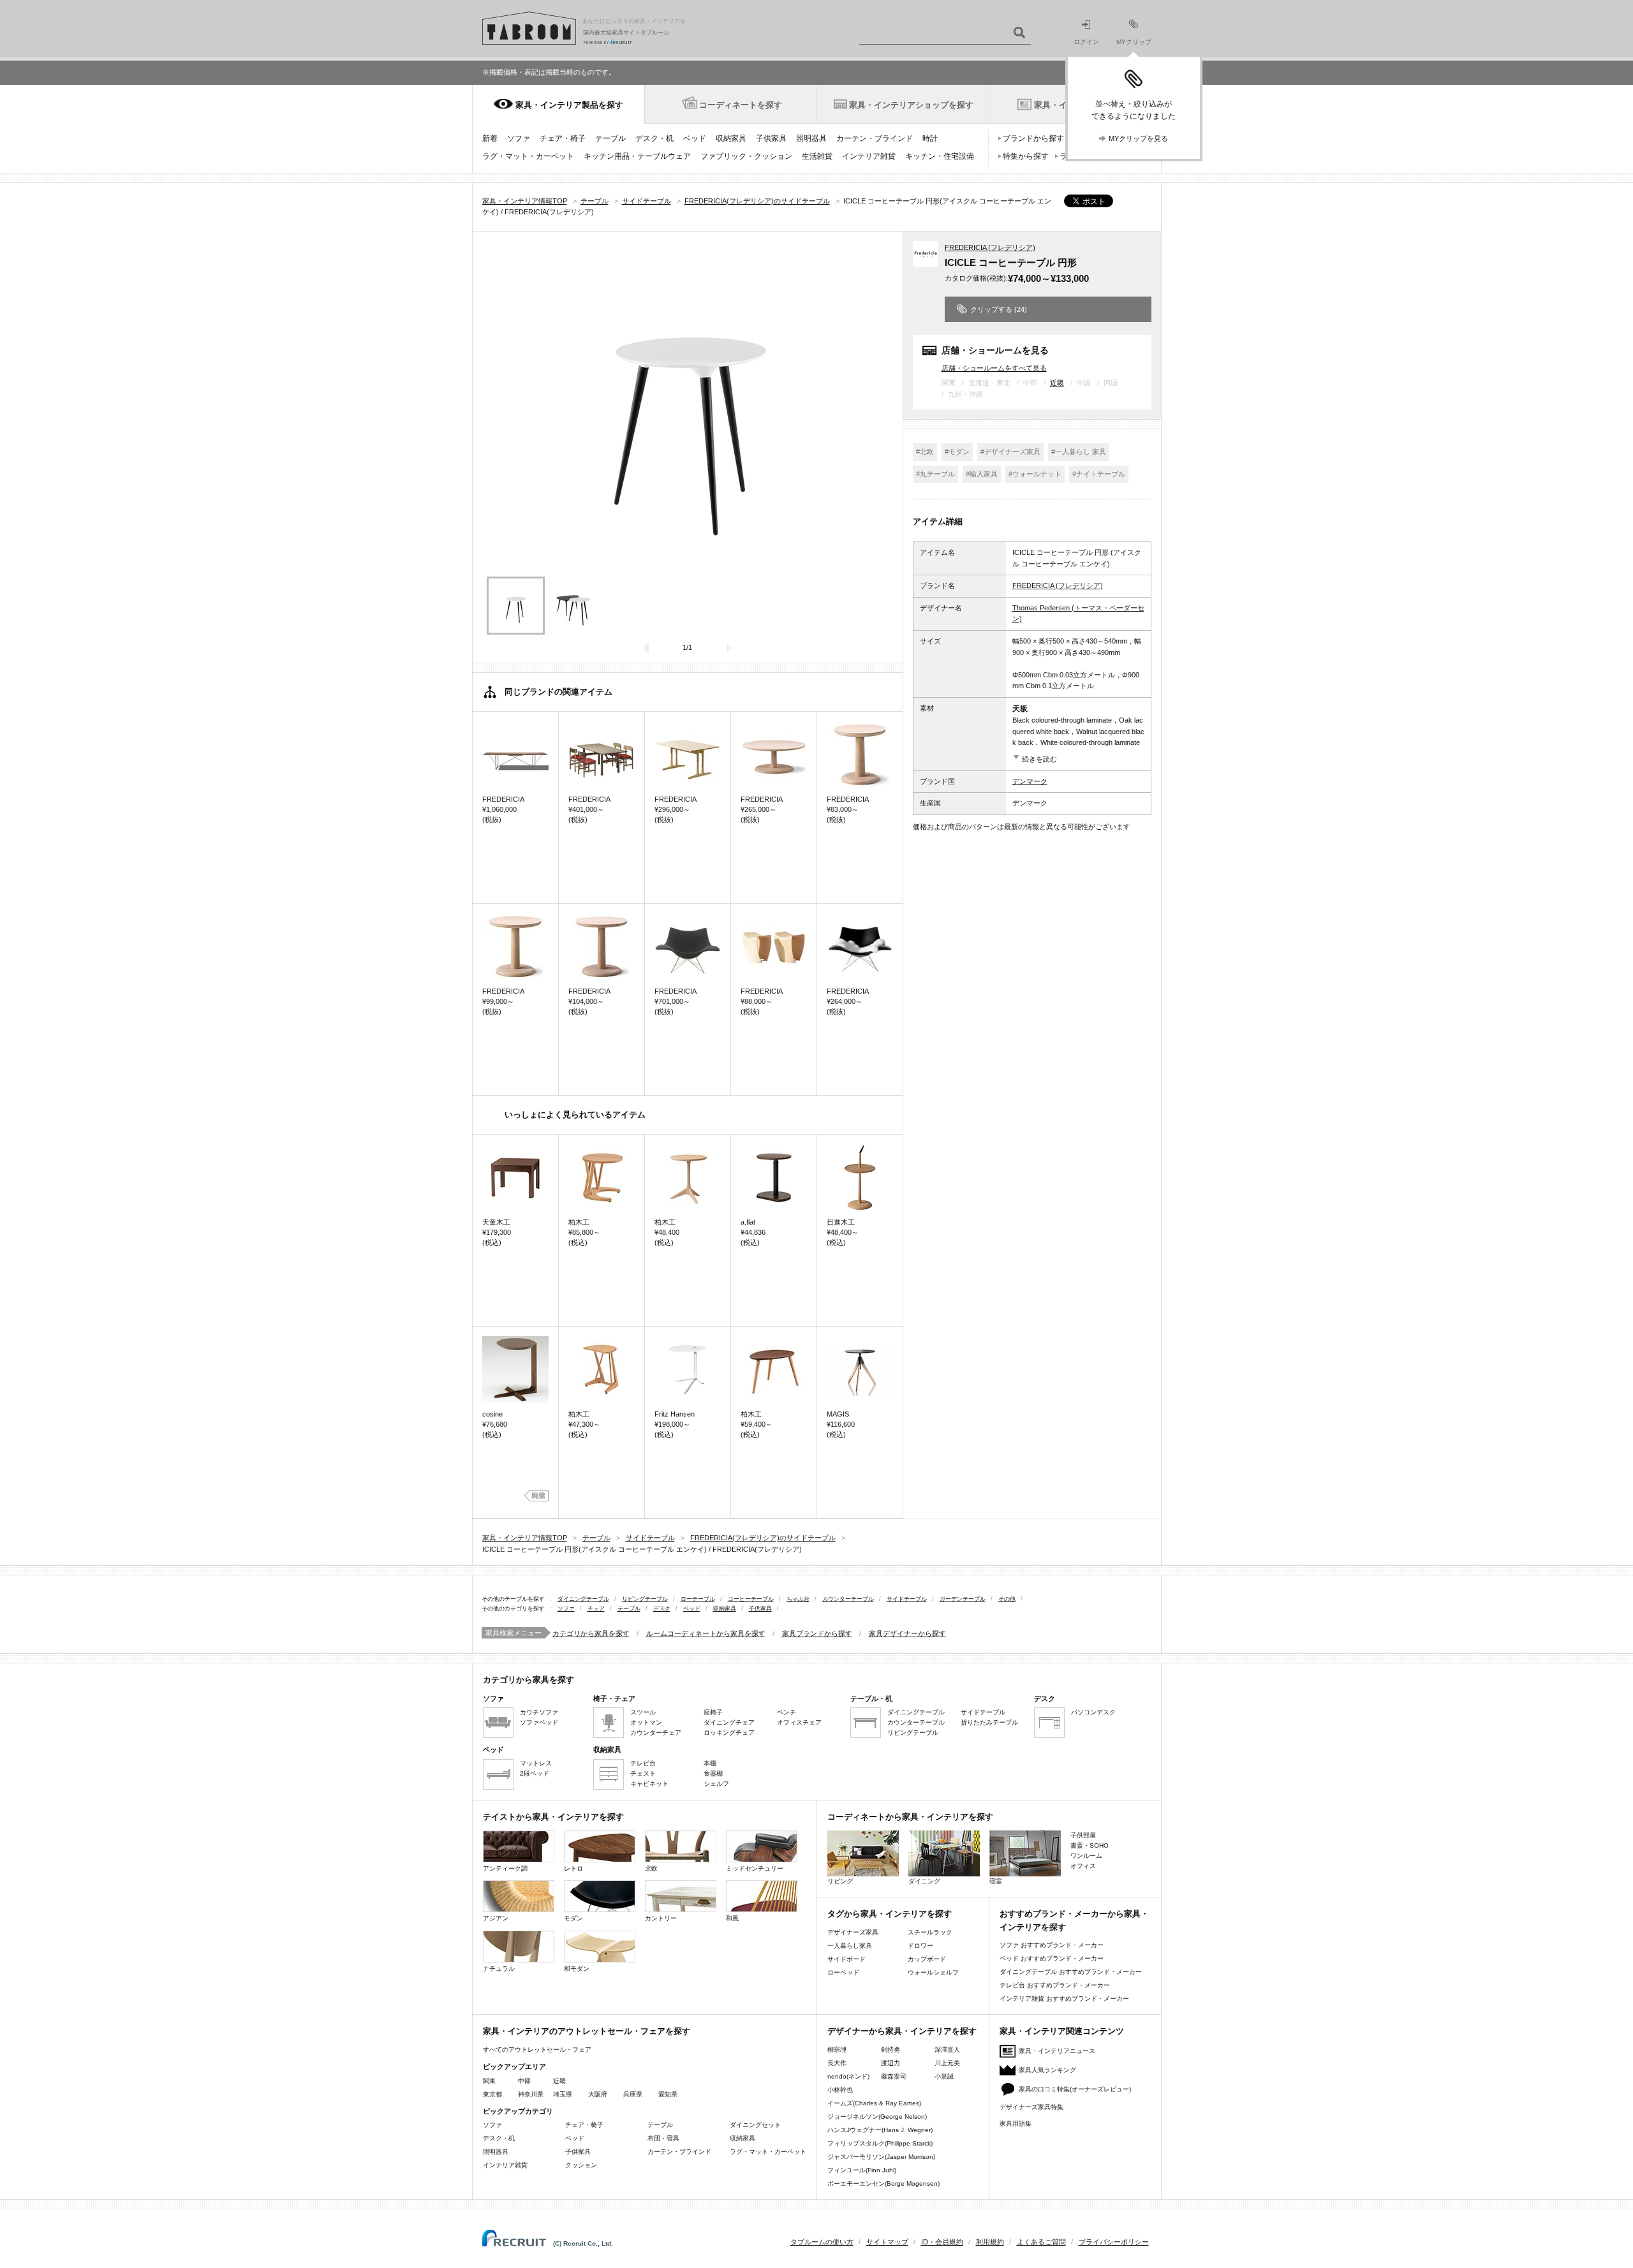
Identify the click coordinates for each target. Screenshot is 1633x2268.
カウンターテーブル (848, 1599)
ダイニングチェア (729, 1722)
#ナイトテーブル (1099, 474)
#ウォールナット (1035, 474)
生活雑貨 (817, 156)
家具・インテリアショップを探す (911, 105)
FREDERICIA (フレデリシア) (990, 247)
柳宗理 (837, 2050)
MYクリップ (1134, 42)
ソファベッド (539, 1722)
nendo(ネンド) (848, 2076)
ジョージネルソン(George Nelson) (877, 2117)
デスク (662, 1609)
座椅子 (713, 1712)
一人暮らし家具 (850, 1946)
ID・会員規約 (942, 2242)
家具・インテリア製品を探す (569, 105)
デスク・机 (654, 138)
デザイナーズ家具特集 (1031, 2107)
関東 (489, 2081)
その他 (1007, 1599)
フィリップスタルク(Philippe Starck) (880, 2143)
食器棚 (713, 1773)
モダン (573, 1918)
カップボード (927, 1959)
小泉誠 (944, 2076)
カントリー (661, 1918)
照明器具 (811, 138)
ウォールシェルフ (933, 1972)
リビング (840, 1881)
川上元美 (947, 2063)
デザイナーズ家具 (853, 1932)
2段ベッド (535, 1773)
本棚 (710, 1763)
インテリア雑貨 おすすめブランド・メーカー (1064, 1999)
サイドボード (846, 1959)
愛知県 (668, 2094)
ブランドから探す (1033, 138)
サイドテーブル (907, 1599)
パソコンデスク (1093, 1712)
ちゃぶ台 (798, 1599)
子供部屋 (1083, 1835)
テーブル (610, 138)
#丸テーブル (935, 474)
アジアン (496, 1918)
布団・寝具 (663, 2138)
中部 (524, 2081)
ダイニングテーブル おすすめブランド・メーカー (1071, 1972)
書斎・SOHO (1090, 1845)
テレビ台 (643, 1763)
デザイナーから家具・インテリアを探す (902, 2031)
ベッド (695, 138)
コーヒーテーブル (751, 1599)
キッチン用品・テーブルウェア (637, 156)
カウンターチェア (656, 1733)
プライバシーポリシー (1114, 2242)
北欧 (651, 1868)
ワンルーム (1086, 1856)
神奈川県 (531, 2094)
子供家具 (771, 138)
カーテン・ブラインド (875, 138)
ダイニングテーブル (583, 1599)
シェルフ (716, 1784)
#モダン (957, 452)
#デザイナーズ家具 (1010, 452)
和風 (732, 1918)
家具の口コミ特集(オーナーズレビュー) (1075, 2089)
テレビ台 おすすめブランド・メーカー (1055, 1985)
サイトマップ (887, 2242)
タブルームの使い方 (822, 2242)
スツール (643, 1712)
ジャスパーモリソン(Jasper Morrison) (881, 2157)
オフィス (1083, 1866)
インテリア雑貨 (869, 156)
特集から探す (1026, 156)
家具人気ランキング (1047, 2070)
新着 (490, 138)
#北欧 (925, 452)
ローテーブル (698, 1599)
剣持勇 (890, 2050)
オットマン (646, 1722)
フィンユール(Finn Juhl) (862, 2170)
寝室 (996, 1881)
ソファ (519, 138)
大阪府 (598, 2094)
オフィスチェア (799, 1722)
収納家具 (731, 138)
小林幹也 (840, 2090)
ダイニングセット (755, 2125)
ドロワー (920, 1946)
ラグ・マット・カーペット (528, 156)
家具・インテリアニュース (1057, 2051)
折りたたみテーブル (989, 1722)
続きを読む (1039, 759)
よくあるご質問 (1041, 2242)
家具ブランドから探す (817, 1633)
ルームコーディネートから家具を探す (706, 1633)
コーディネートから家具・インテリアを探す (910, 1817)
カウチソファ (539, 1712)
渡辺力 (890, 2063)
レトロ (573, 1868)
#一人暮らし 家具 (1079, 452)
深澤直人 (947, 2050)
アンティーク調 (505, 1868)
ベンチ (787, 1712)
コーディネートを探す (741, 105)
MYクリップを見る (1138, 138)
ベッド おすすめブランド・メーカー (1052, 1958)
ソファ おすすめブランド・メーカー (1052, 1945)
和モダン (577, 1969)
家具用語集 (1016, 2124)
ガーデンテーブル (963, 1599)
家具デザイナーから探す (907, 1633)
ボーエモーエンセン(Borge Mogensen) (883, 2183)
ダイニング (924, 1881)
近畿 (1057, 383)
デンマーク (1030, 781)
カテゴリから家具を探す (591, 1633)
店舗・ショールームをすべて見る (994, 368)
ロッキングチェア (729, 1733)
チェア (596, 1609)
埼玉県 (563, 2094)
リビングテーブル (645, 1599)
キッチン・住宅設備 (940, 156)
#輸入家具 (982, 474)
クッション (581, 2165)
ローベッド (843, 1972)
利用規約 (990, 2242)
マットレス (536, 1763)
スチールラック (930, 1932)
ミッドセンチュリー (755, 1868)
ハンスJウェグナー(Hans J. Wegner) (880, 2130)
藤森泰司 (894, 2076)
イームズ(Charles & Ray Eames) (874, 2103)
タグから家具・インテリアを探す (890, 1914)
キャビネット (649, 1784)
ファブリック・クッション (746, 156)
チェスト (643, 1773)
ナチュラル (499, 1969)
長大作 (837, 2063)
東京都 (492, 2094)
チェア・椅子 (563, 138)
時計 (930, 138)
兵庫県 (633, 2094)
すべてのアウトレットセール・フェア (537, 2050)
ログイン (1086, 42)
